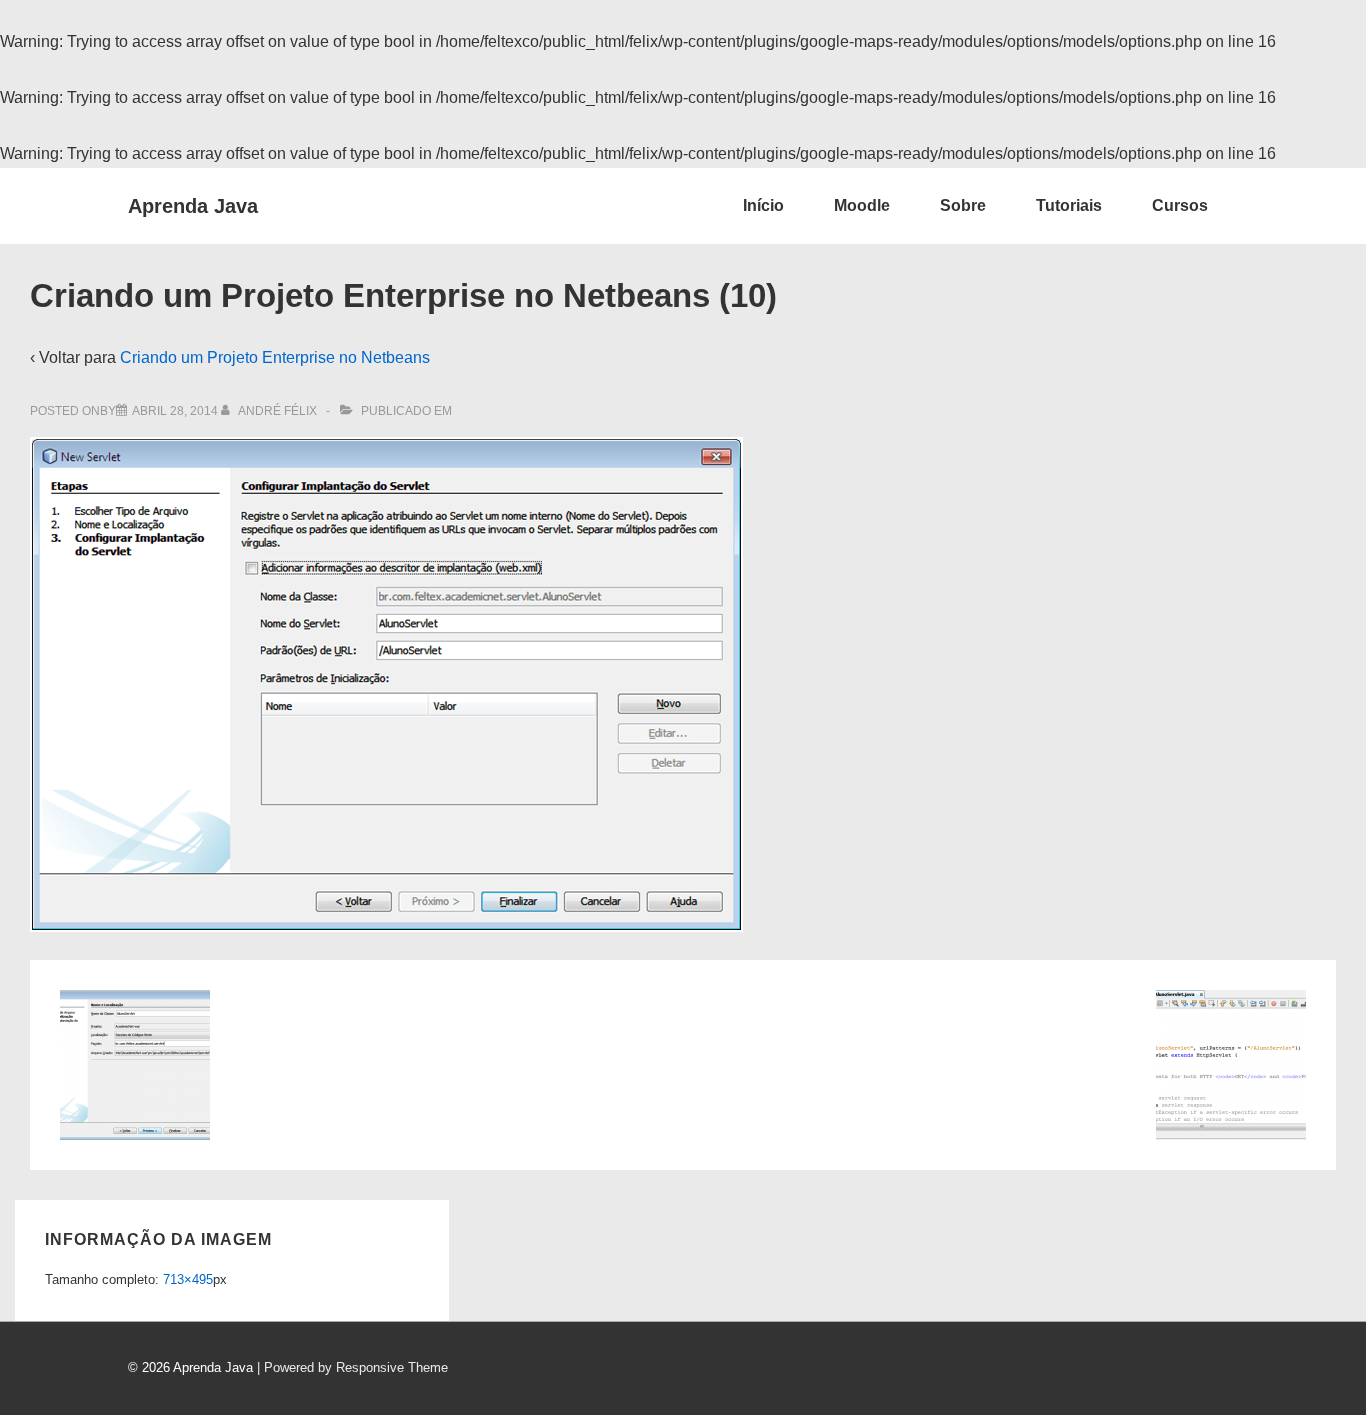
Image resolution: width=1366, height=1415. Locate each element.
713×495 (188, 1279)
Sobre (963, 205)
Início (763, 205)
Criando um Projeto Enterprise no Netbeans (275, 357)
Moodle (862, 205)
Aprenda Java (193, 206)
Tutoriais (1069, 205)
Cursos (1180, 205)
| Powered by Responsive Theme (352, 1367)
